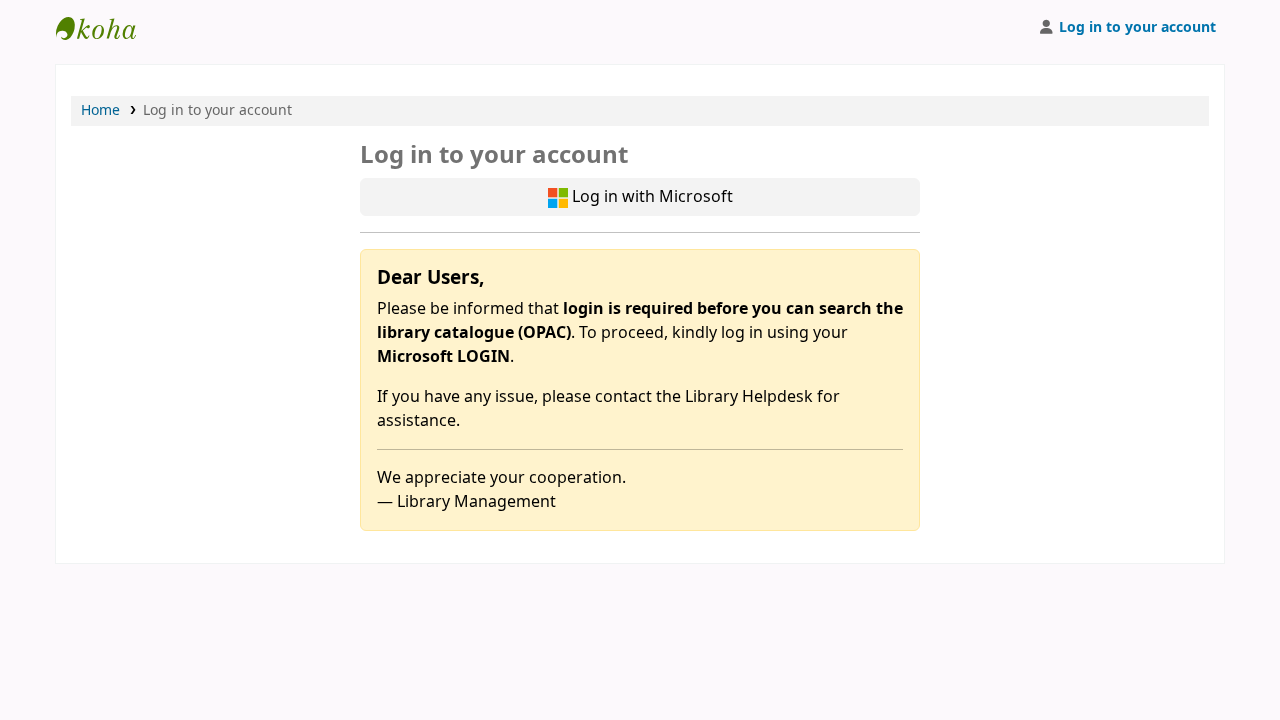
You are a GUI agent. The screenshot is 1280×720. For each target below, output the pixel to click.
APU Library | (106, 28)
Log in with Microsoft (650, 197)
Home (100, 110)
